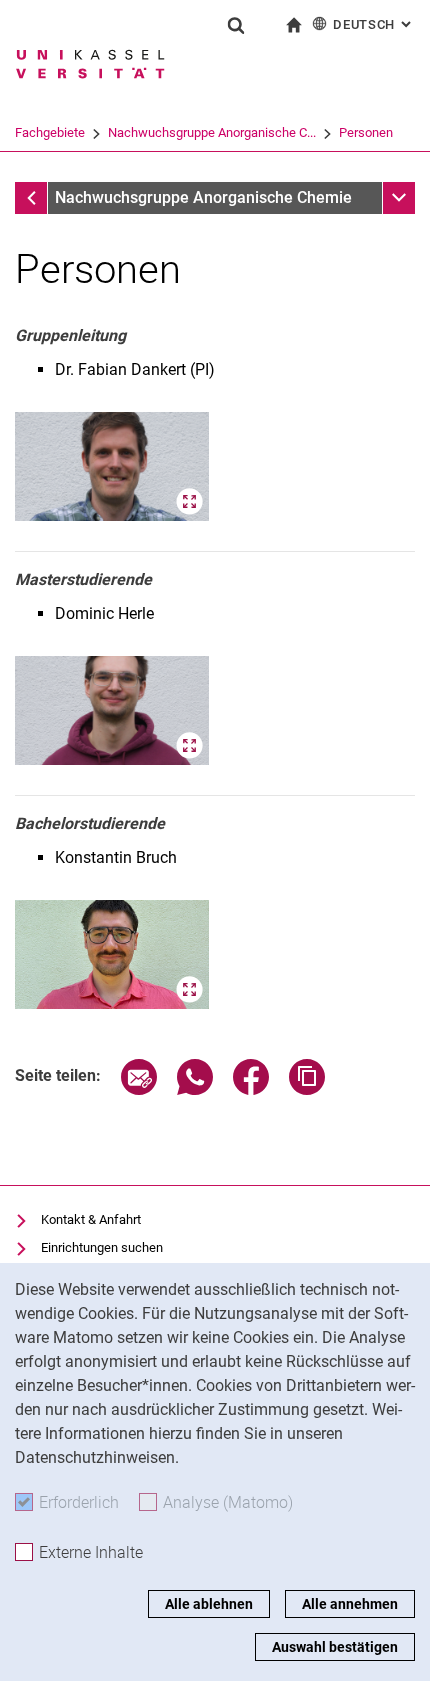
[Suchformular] (236, 25)
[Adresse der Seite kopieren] (307, 1089)
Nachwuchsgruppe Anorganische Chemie (203, 197)
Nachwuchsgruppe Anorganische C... (212, 132)
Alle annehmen (350, 1604)
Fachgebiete (50, 132)
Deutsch (374, 24)
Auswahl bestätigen (335, 1647)
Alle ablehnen (209, 1604)
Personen (366, 132)
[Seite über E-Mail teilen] (139, 1089)
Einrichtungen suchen (102, 1247)
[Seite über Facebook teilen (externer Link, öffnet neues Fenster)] (251, 1089)
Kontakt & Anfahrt (91, 1219)
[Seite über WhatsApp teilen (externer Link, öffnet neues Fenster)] (195, 1089)
